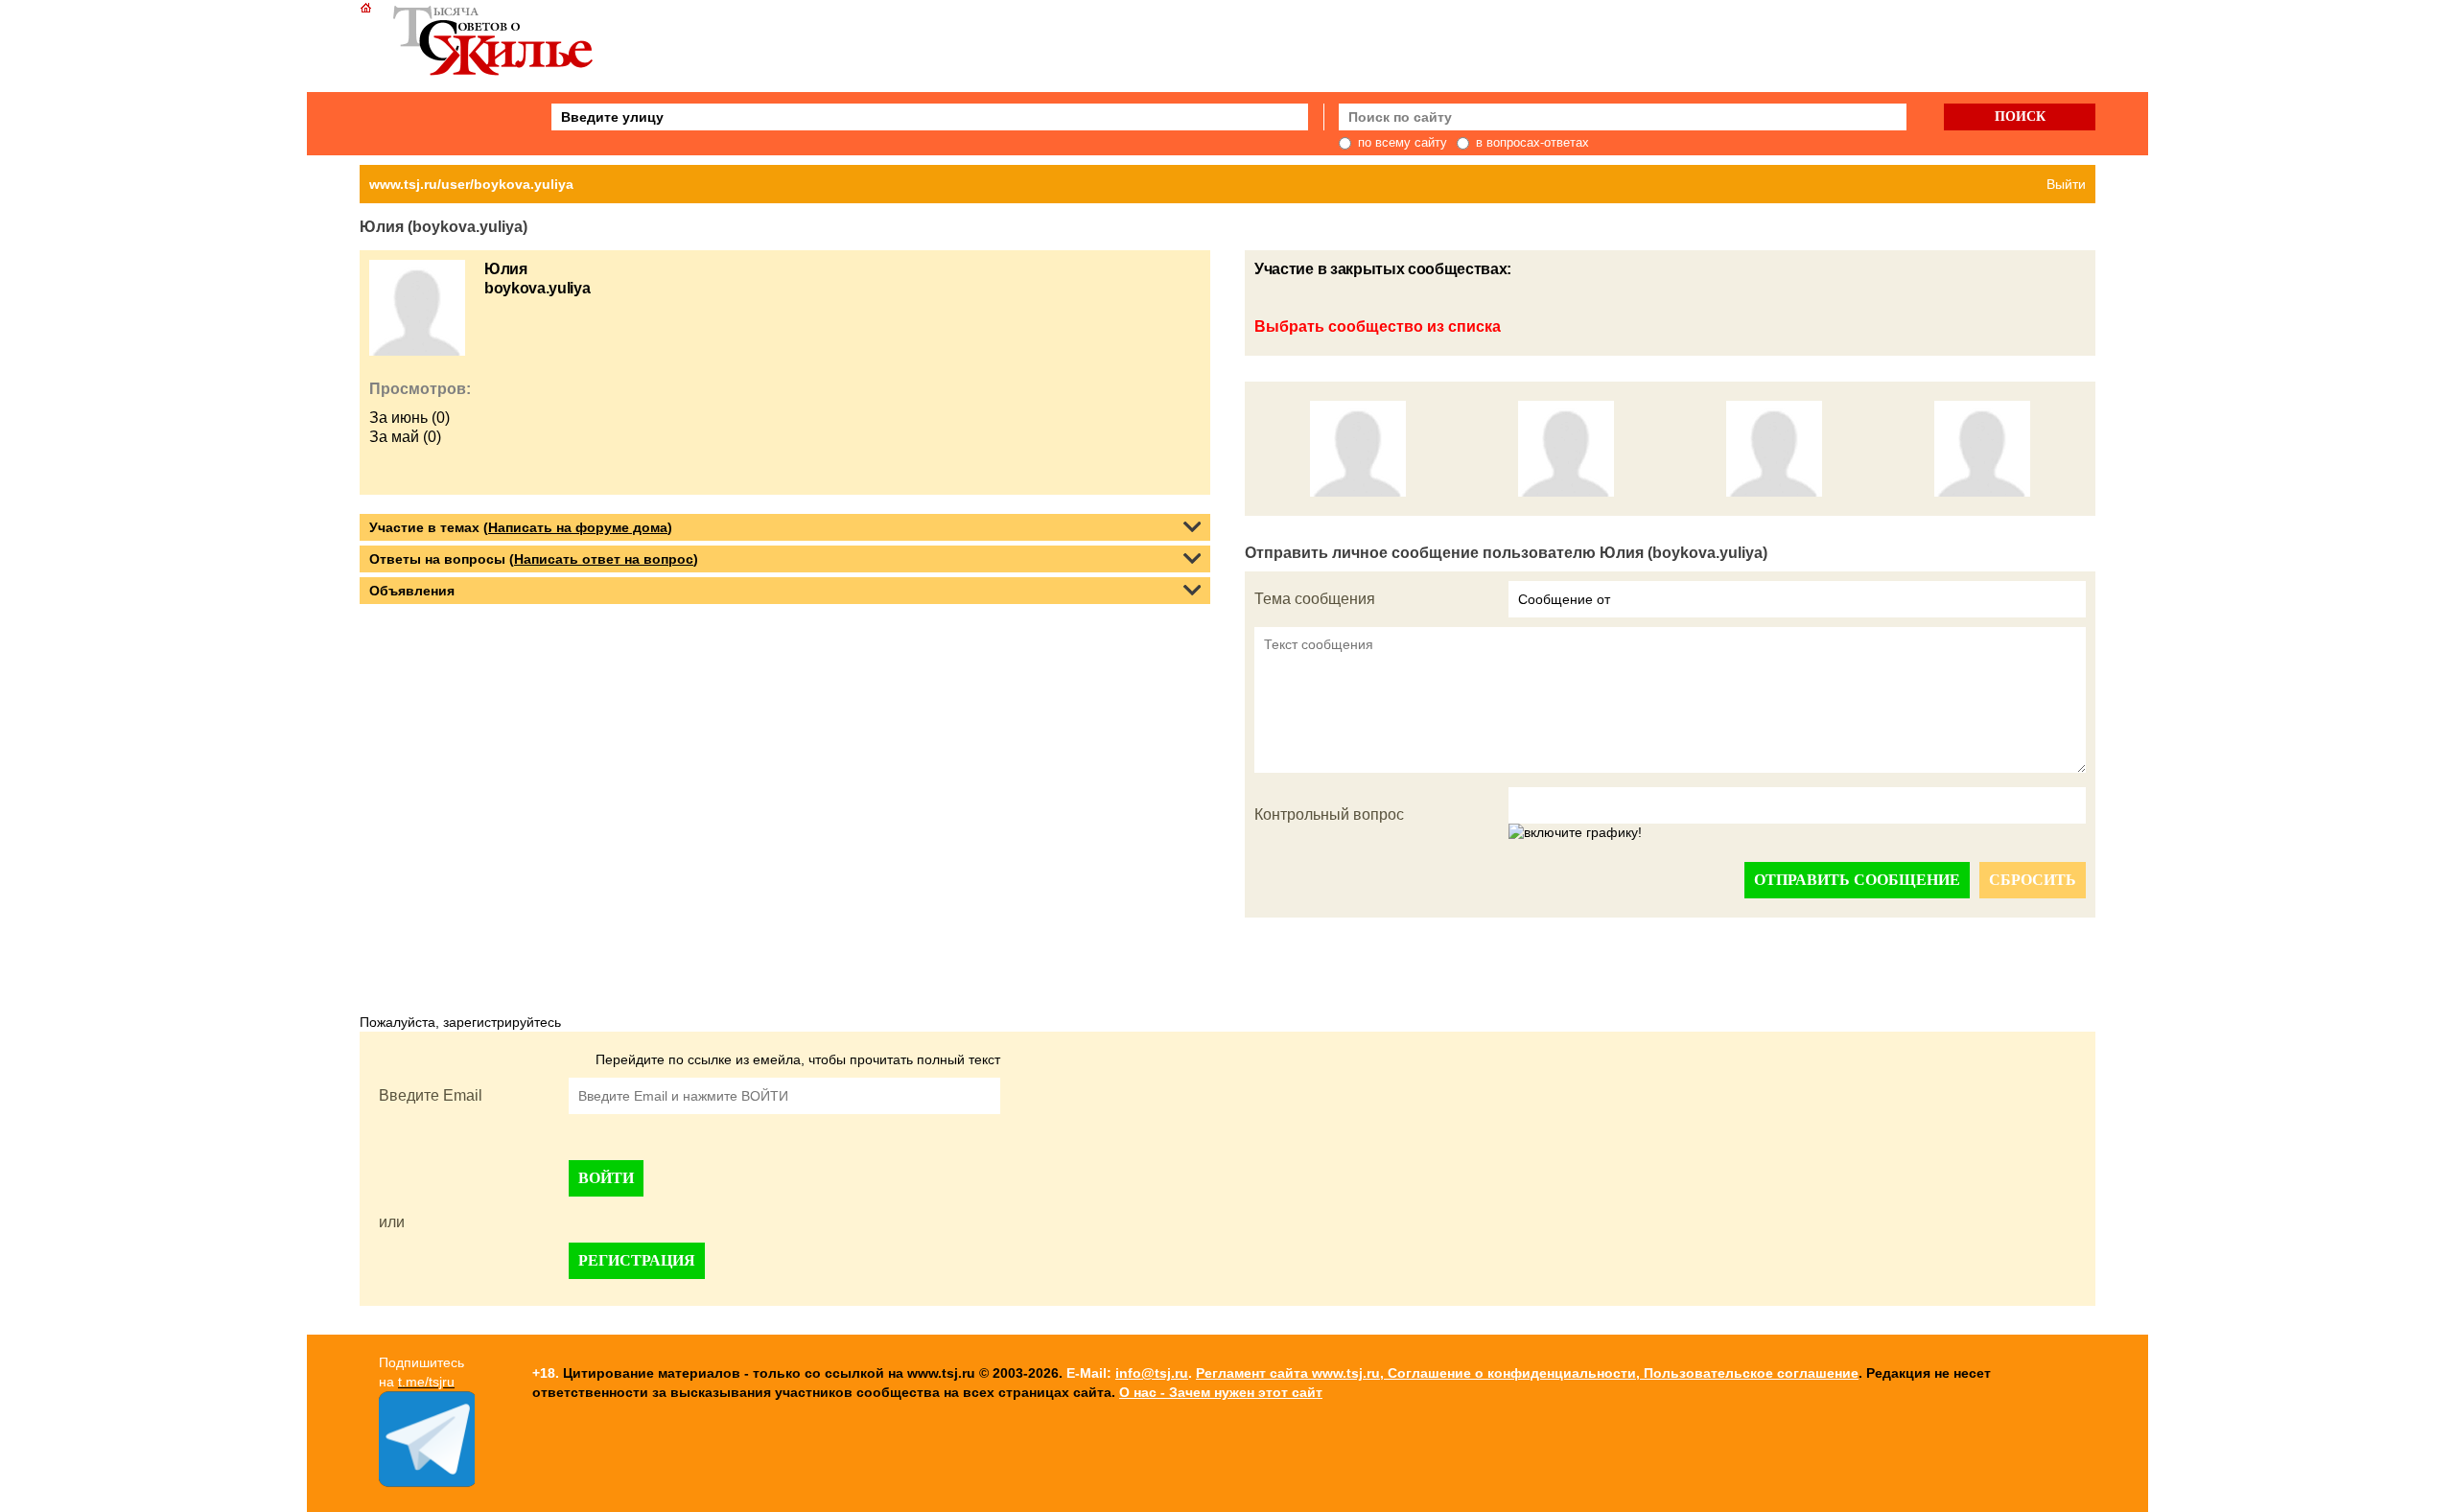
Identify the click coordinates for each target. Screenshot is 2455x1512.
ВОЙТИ (606, 1178)
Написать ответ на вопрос (604, 559)
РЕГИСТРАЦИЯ (637, 1260)
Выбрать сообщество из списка (1378, 326)
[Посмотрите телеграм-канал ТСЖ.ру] (427, 1482)
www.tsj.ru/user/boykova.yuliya (471, 184)
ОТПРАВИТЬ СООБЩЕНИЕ (1857, 880)
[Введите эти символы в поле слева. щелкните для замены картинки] (1575, 833)
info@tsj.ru (1152, 1373)
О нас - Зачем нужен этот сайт (1221, 1392)
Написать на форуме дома (578, 527)
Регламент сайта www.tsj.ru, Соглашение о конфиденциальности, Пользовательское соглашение (1527, 1373)
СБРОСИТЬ (2033, 880)
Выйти (2066, 184)
